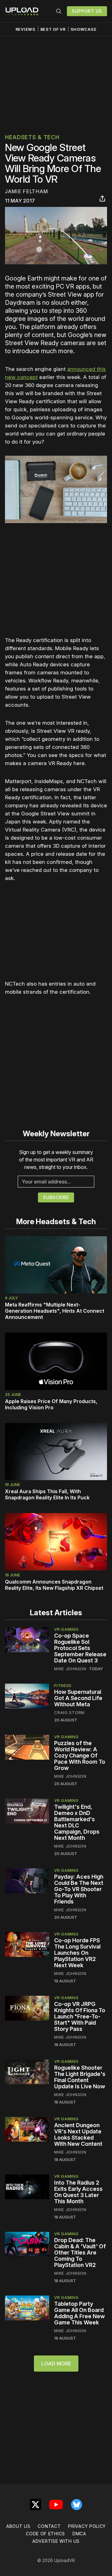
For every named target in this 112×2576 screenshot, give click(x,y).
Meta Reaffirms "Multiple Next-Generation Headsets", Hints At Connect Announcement (55, 1311)
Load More (56, 2364)
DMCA (79, 2534)
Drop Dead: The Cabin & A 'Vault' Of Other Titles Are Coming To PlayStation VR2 (80, 2252)
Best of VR (53, 29)
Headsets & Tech (32, 137)
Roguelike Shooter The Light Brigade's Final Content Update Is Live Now (80, 2077)
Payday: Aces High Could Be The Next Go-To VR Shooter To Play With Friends (79, 1889)
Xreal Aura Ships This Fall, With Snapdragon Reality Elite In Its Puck (47, 1494)
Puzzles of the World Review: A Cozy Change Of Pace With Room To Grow (80, 1755)
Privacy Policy (87, 2526)
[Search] (59, 11)
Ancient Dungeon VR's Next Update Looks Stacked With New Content (78, 2134)
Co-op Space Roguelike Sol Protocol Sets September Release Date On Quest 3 (80, 1648)
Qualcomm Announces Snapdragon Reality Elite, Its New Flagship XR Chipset (54, 1585)
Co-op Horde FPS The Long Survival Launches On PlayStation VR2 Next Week (77, 1953)
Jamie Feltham (26, 191)
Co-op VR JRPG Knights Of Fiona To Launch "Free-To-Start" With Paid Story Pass (80, 2016)
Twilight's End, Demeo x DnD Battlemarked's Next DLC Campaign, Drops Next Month (77, 1822)
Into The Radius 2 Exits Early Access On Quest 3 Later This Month (78, 2192)
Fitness (63, 1685)
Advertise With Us (56, 2541)
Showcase (84, 29)
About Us (18, 2526)
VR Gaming (66, 1629)
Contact (49, 2526)
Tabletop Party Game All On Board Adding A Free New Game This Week (79, 2313)
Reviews (26, 29)
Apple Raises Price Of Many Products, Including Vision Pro (51, 1404)
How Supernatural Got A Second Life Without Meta (78, 1698)
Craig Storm (69, 1712)
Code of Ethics (45, 2534)
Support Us (87, 11)
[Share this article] (102, 198)
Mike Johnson (70, 1669)
